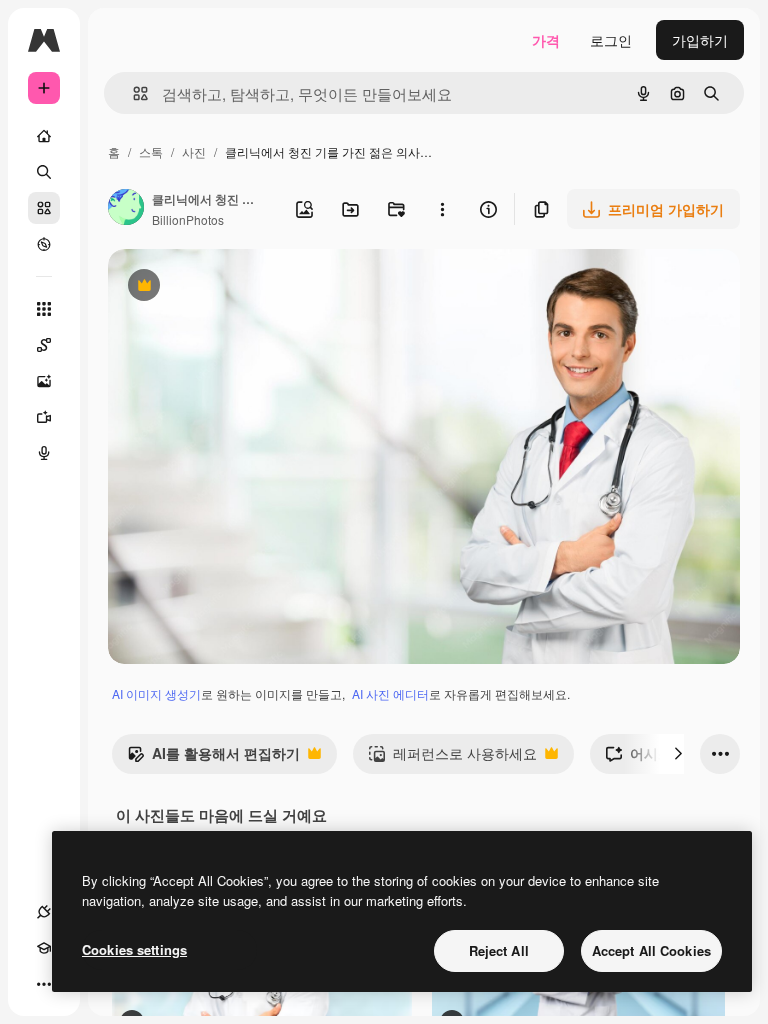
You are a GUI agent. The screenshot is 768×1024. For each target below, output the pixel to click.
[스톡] (44, 208)
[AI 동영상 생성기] (44, 417)
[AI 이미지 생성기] (44, 381)
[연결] (44, 912)
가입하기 (700, 40)
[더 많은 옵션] (442, 209)
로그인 (611, 40)
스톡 (151, 151)
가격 (546, 40)
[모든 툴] (44, 309)
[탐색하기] (44, 244)
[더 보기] (44, 984)
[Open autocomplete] (132, 93)
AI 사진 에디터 (390, 693)
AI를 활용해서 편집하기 (213, 758)
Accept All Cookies (651, 950)
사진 (194, 151)
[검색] (44, 172)
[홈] (44, 136)
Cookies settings (134, 949)
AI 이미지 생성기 (156, 693)
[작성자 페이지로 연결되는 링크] (126, 209)
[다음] (678, 754)
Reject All (499, 950)
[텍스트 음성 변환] (44, 453)
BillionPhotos (188, 219)
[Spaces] (44, 345)
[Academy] (44, 948)
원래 (223, 287)
